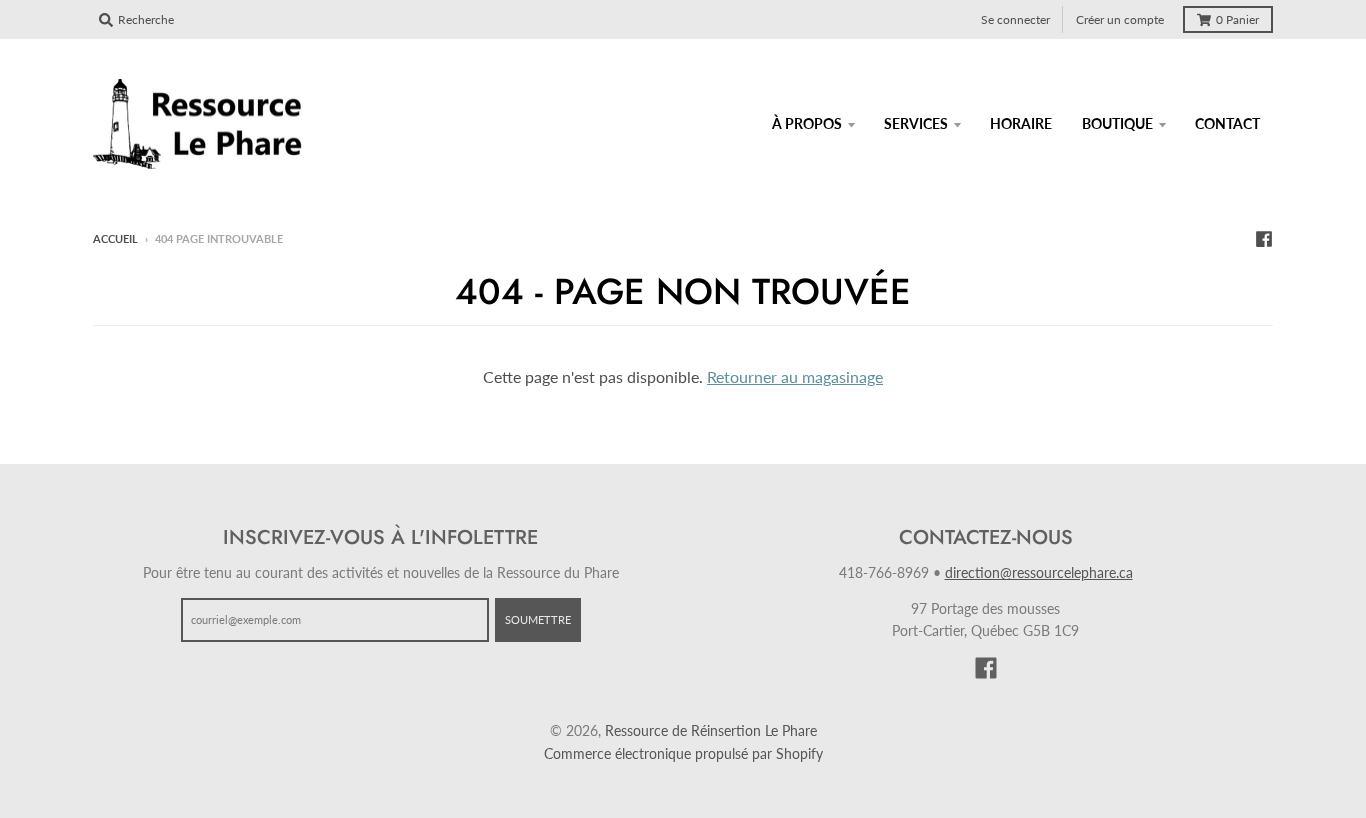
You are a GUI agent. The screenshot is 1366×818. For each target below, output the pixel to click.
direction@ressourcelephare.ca (1039, 572)
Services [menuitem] (916, 123)
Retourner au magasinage (795, 376)
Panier (1237, 19)
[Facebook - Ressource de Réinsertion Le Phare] (1264, 238)
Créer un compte (1120, 19)
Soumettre (538, 619)
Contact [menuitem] (1227, 123)
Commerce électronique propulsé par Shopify (683, 753)
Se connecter (1015, 19)
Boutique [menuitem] (1117, 123)
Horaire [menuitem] (1021, 123)
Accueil (115, 238)
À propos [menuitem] (807, 123)
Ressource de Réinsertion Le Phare (711, 730)
